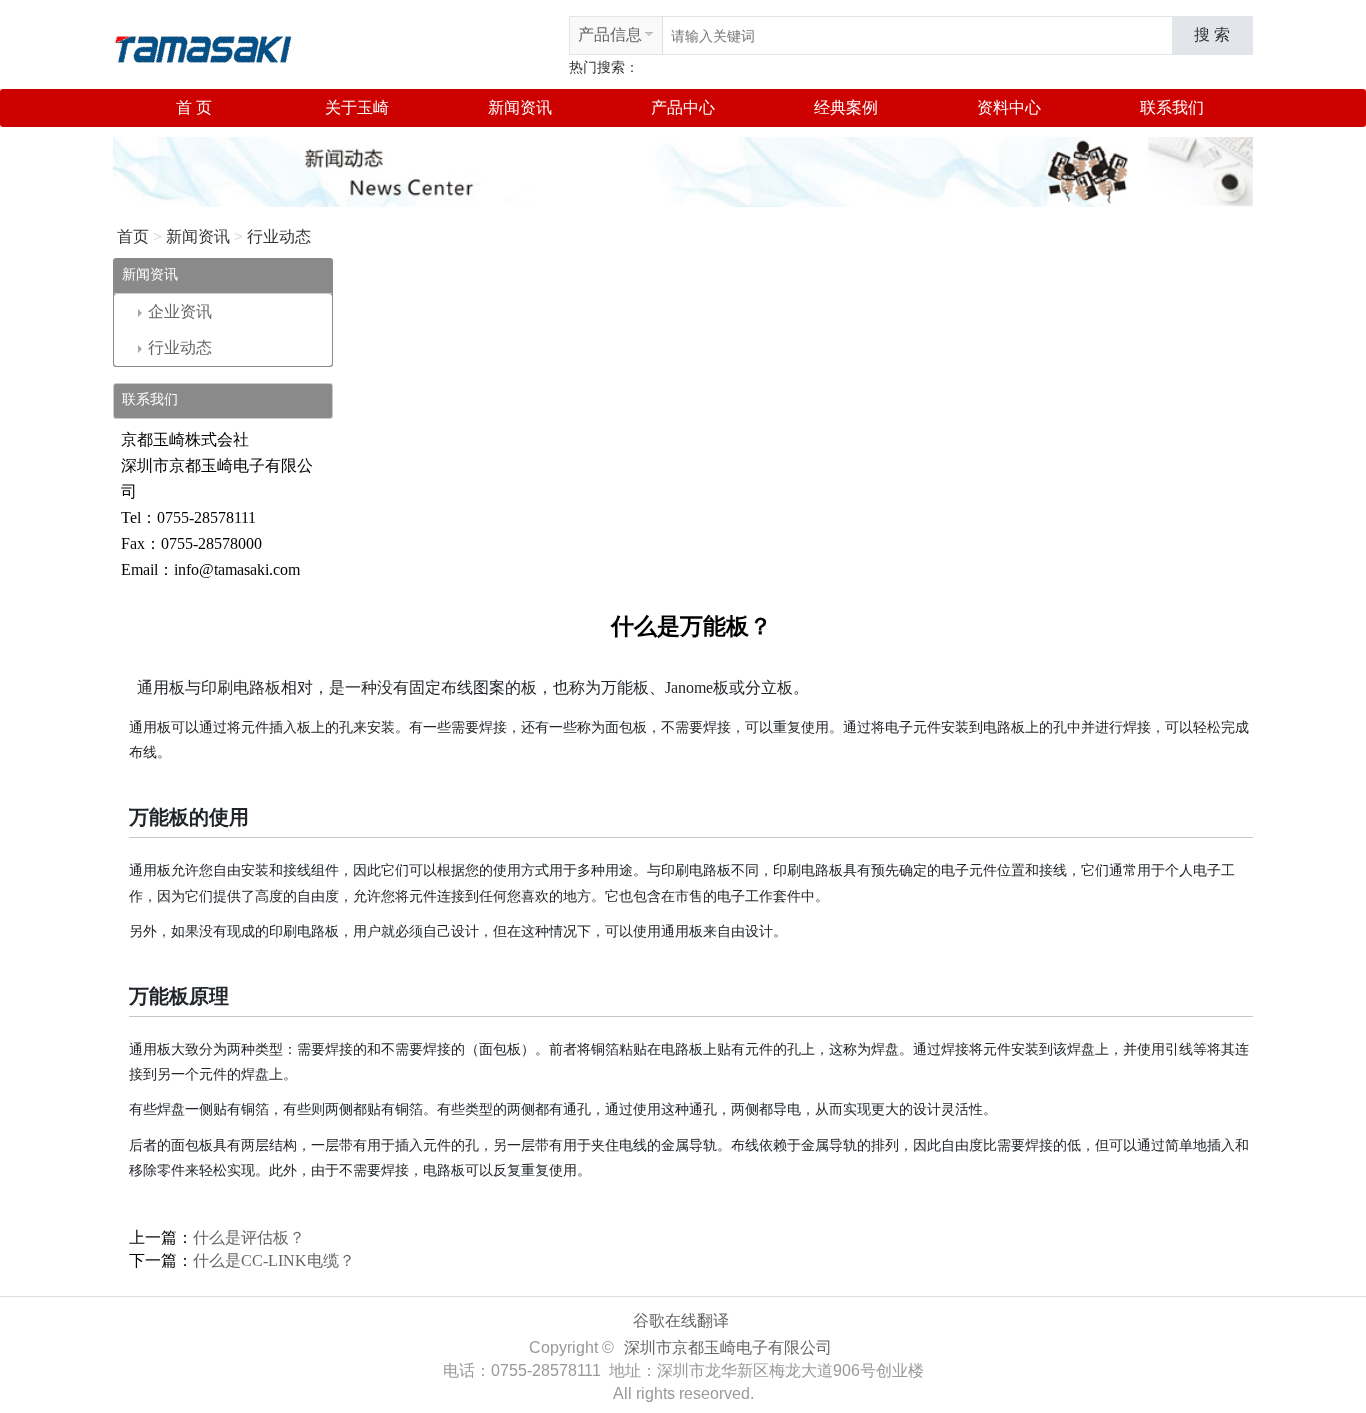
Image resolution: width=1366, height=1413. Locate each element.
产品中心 (683, 107)
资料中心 (1009, 107)
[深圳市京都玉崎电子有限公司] (203, 46)
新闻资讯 (520, 107)
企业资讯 (180, 311)
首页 (133, 236)
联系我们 (1172, 107)
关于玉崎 (357, 107)
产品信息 (610, 34)
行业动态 (279, 236)
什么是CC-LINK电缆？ (274, 1260)
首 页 (194, 107)
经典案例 (846, 107)
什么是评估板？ (249, 1237)
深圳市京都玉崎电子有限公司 (728, 1347)
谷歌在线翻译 (681, 1320)
